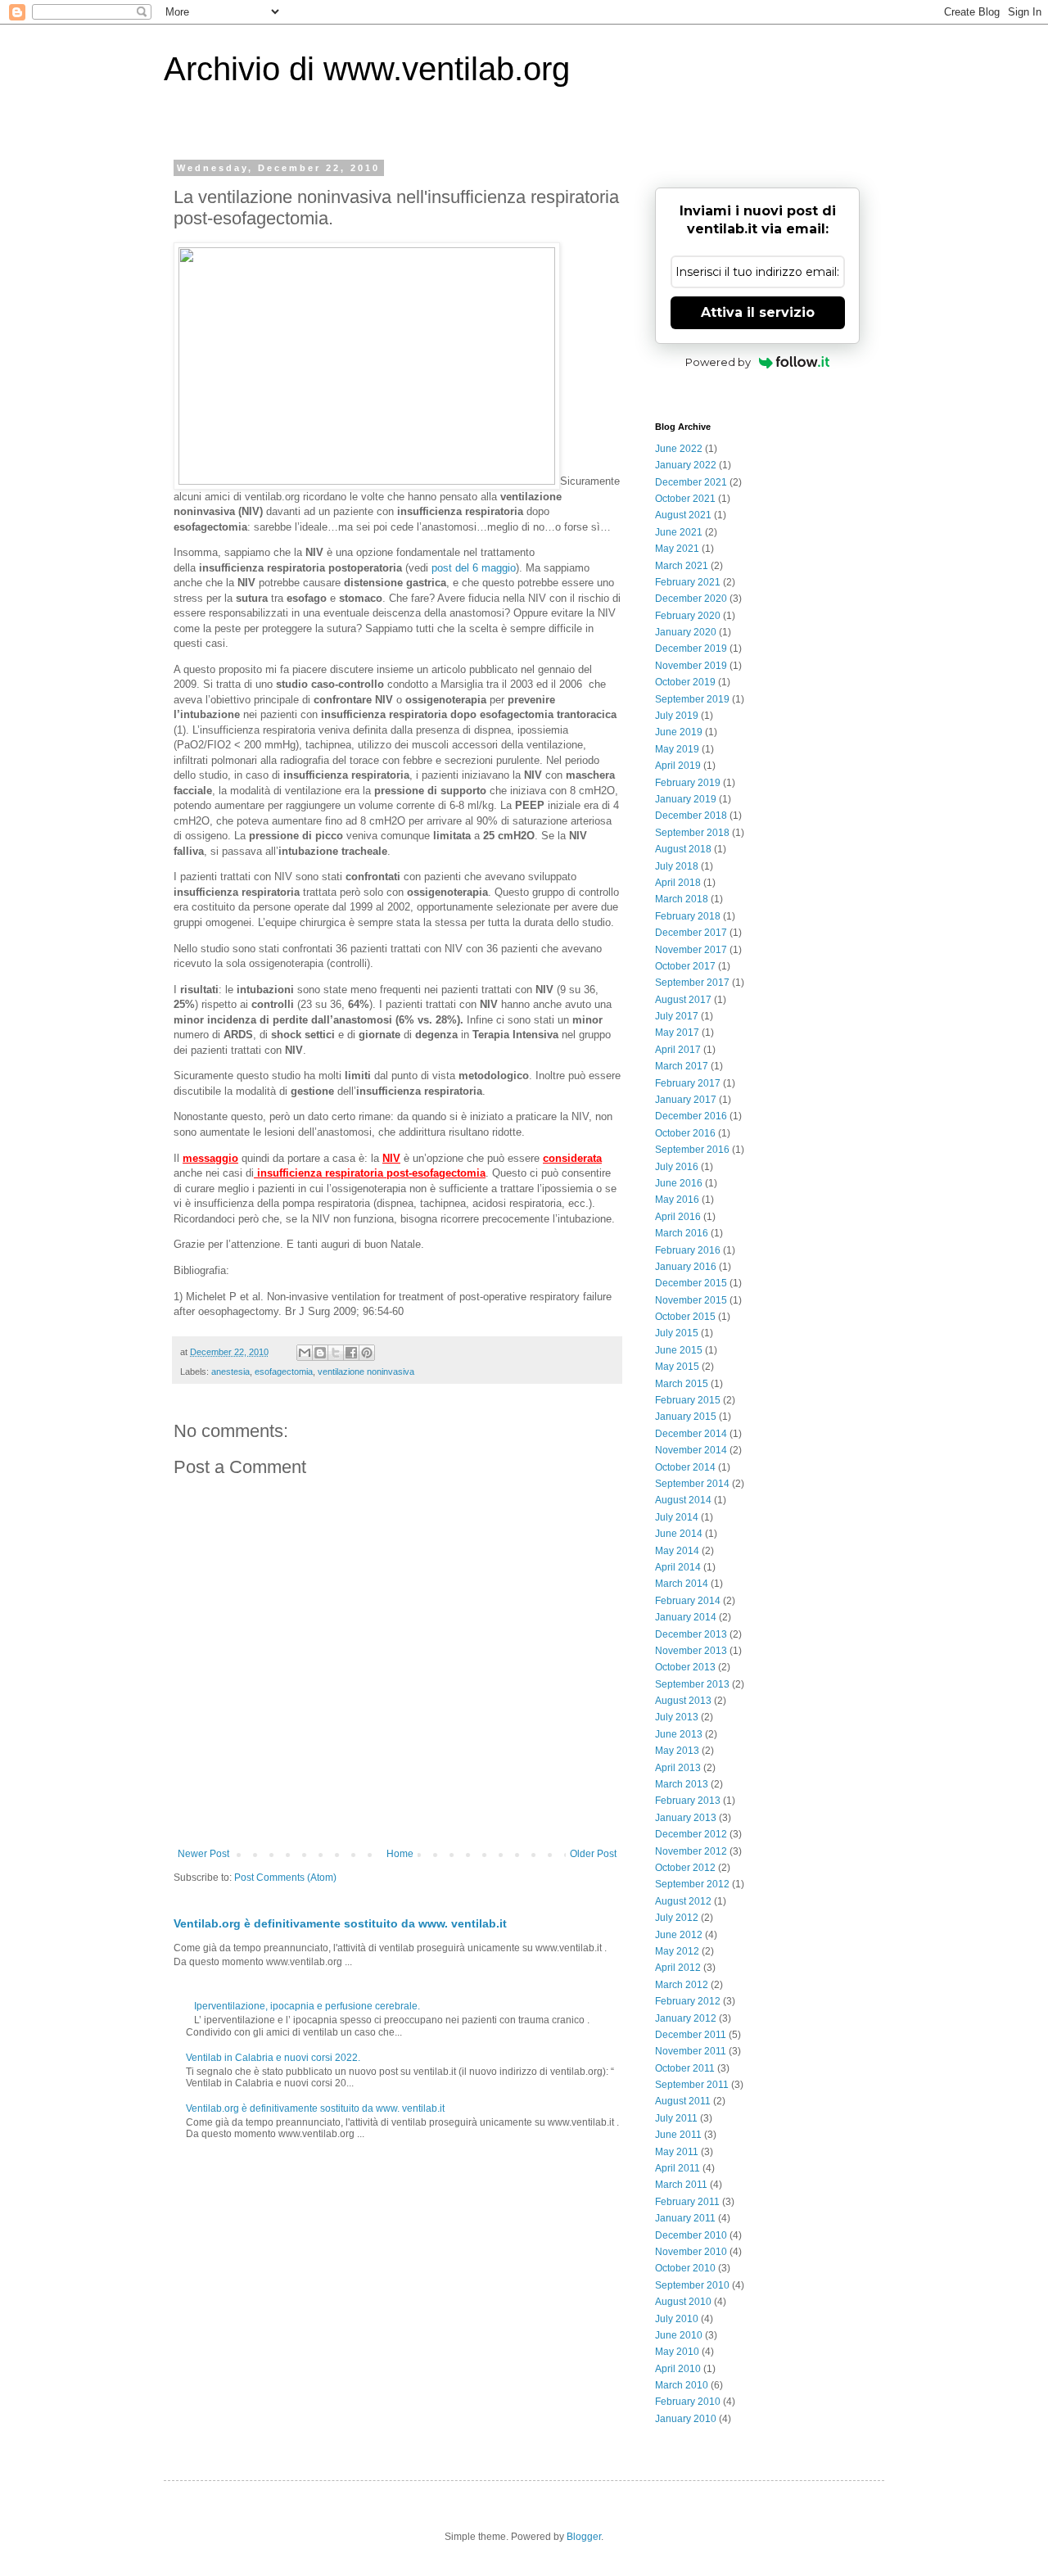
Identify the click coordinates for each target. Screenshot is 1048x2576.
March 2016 (682, 1233)
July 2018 (677, 866)
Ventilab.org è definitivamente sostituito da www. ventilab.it (340, 1923)
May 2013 (677, 1751)
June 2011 (678, 2135)
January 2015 (686, 1417)
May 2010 (677, 2352)
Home (400, 1854)
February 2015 (688, 1400)
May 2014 (677, 1551)
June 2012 (679, 1935)
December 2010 (691, 2235)
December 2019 (691, 649)
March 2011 (681, 2185)
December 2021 (691, 482)
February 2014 (688, 1601)
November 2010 (691, 2252)
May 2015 (677, 1367)
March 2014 (682, 1584)
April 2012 (678, 1968)
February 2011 (687, 2202)
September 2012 (692, 1884)
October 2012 (685, 1868)
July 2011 (676, 2118)
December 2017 (691, 933)
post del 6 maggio (474, 568)
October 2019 (685, 682)
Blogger (584, 2537)
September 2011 (692, 2085)
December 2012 (691, 1834)
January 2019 (686, 799)
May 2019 (677, 749)
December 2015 (691, 1283)
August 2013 (683, 1701)
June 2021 (679, 532)
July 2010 (677, 2319)
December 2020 (691, 599)
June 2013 (679, 1734)
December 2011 (691, 2035)
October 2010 (685, 2268)
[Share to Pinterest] (367, 1353)
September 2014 (692, 1484)
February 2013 (688, 1801)
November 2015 (691, 1300)
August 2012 (683, 1901)
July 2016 (677, 1167)
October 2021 (685, 499)
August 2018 (683, 849)
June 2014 (679, 1534)
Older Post (593, 1854)
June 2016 (679, 1183)
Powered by (718, 362)
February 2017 (688, 1083)
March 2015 (682, 1384)
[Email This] (305, 1353)
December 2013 (691, 1634)
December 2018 (691, 816)
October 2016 (685, 1133)
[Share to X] (336, 1353)
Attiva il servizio (758, 312)
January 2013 (686, 1818)
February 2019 (688, 783)
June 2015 (679, 1350)
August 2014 (683, 1500)
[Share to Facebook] (351, 1353)
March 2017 (682, 1066)
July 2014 (677, 1517)
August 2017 (683, 1000)
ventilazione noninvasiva (366, 1372)
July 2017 (677, 1016)
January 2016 (686, 1267)
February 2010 (688, 2402)
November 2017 (691, 950)
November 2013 (691, 1651)
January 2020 (686, 632)
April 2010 (678, 2369)
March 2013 (682, 1784)
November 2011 (691, 2051)
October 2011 (685, 2068)
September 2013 (692, 1684)
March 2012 (682, 1985)
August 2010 (683, 2302)
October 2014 (685, 1467)
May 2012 (677, 1951)
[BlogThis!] (320, 1353)
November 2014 (691, 1450)
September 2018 (692, 833)
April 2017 (678, 1050)
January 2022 (686, 465)
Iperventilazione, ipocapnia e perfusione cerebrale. (307, 2006)
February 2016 (688, 1250)
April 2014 (678, 1567)
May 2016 (677, 1200)
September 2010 (692, 2285)
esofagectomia (284, 1372)
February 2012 (688, 2001)
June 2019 (679, 732)
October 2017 (685, 966)
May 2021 (677, 549)
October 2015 (685, 1317)
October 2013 (685, 1667)
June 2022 (679, 449)
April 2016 (678, 1217)
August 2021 (683, 515)
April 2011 (678, 2168)
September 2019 (692, 699)
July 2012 (677, 1918)
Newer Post (203, 1854)
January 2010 (686, 2419)
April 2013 (678, 1768)
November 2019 (691, 666)
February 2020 (688, 616)
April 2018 (678, 883)
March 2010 (682, 2385)
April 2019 (678, 766)
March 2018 (682, 899)
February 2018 (688, 916)
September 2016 (692, 1150)
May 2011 (677, 2152)
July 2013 (677, 1717)
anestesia (230, 1372)
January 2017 (686, 1100)
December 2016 (691, 1116)
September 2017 (692, 983)
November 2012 (691, 1851)
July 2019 (677, 716)
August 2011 (683, 2101)
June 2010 (679, 2335)
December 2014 (691, 1434)
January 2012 (686, 2018)
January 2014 (686, 1617)
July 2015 (677, 1333)
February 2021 (688, 582)
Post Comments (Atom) (285, 1878)
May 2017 (677, 1033)
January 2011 (685, 2218)
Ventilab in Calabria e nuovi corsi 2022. (273, 2058)
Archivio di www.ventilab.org (367, 69)
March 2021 (682, 566)
